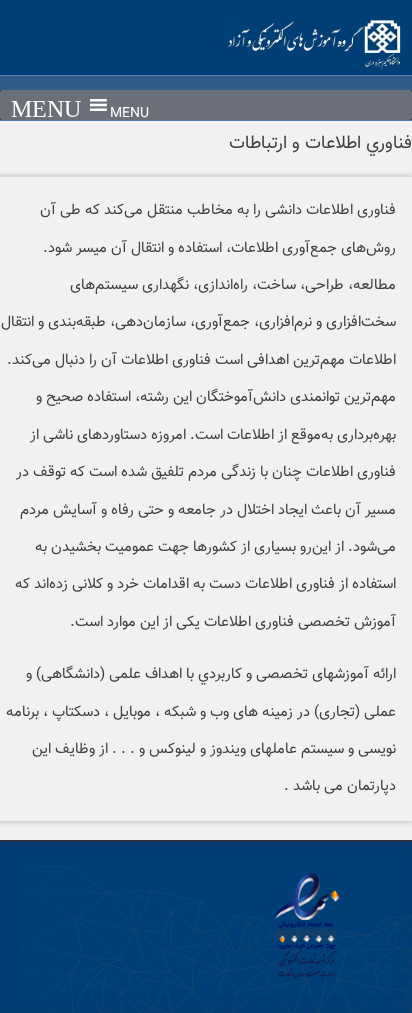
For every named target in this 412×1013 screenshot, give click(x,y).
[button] (129, 114)
